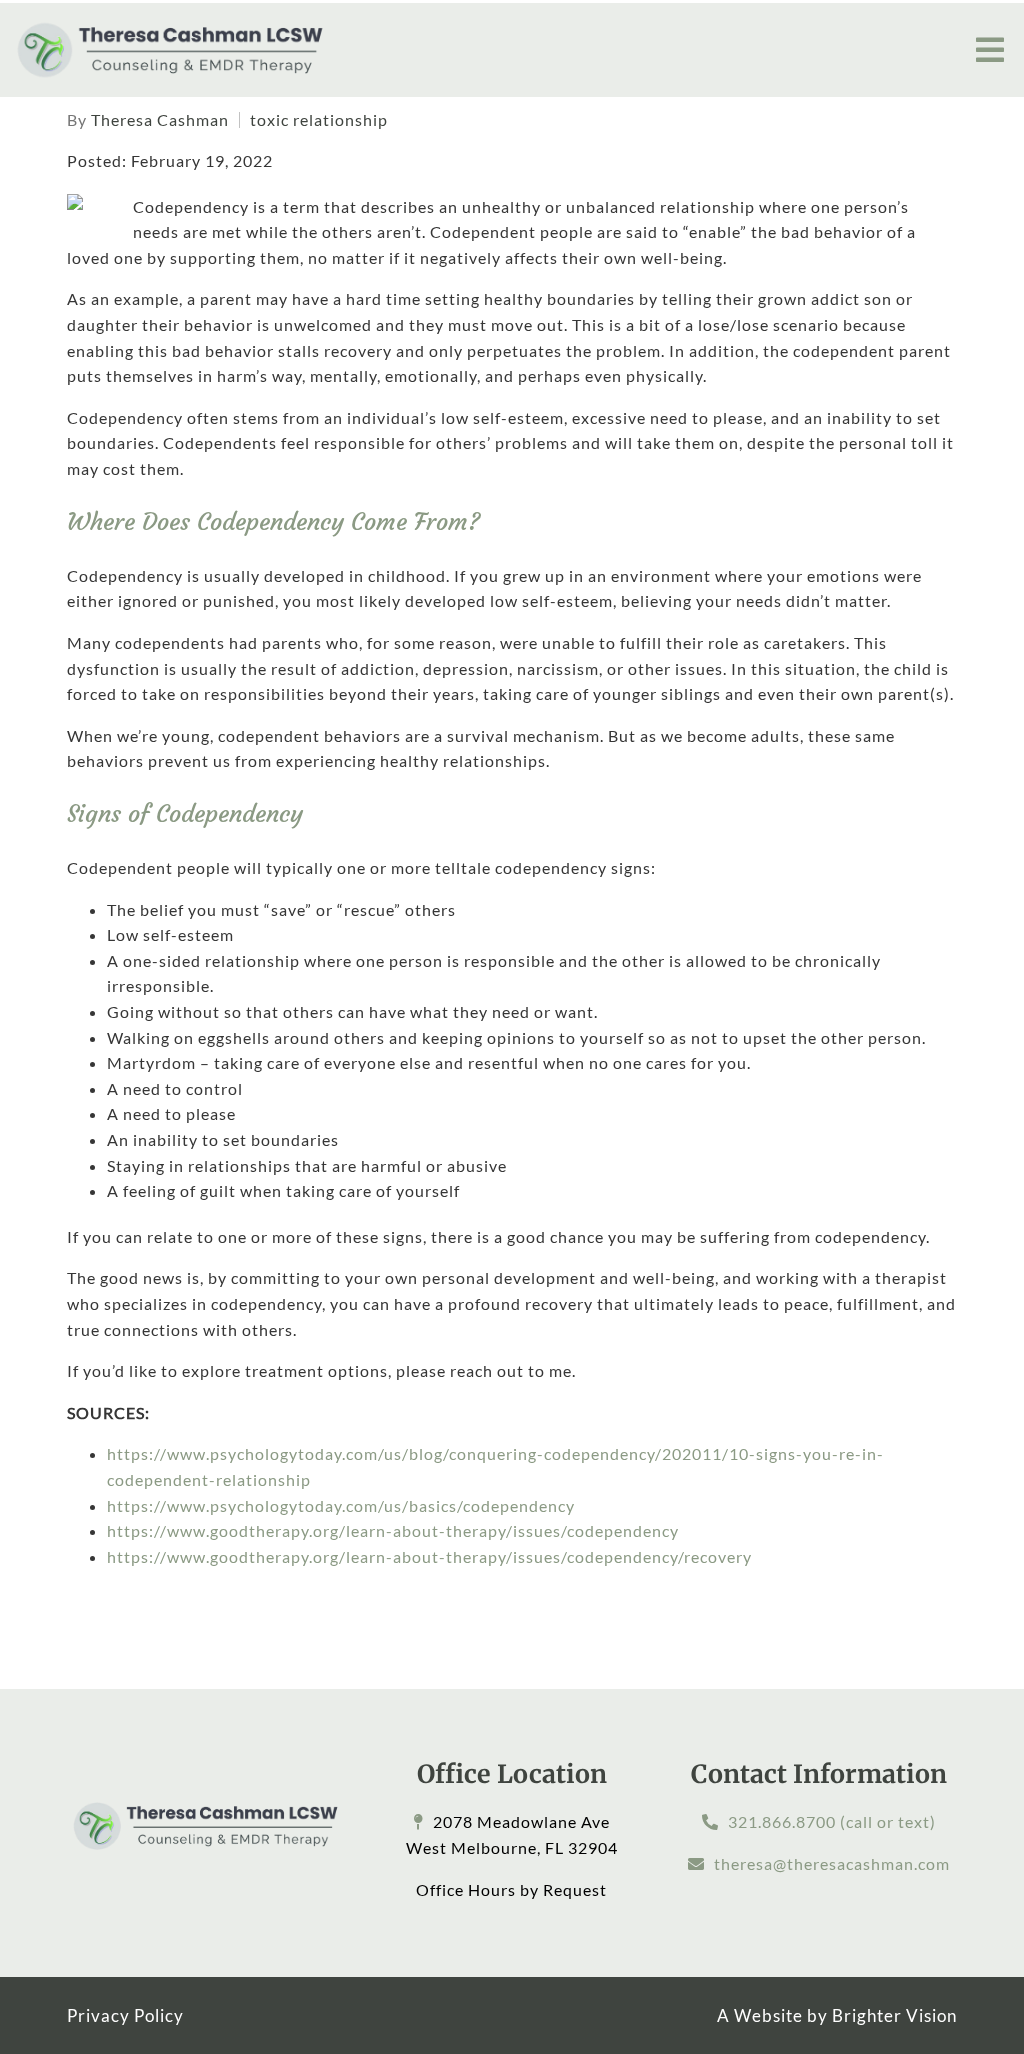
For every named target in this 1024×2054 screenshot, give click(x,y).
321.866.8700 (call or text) (832, 1821)
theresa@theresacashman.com (832, 1863)
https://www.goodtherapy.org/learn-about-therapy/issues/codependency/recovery (429, 1556)
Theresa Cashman (160, 120)
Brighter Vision (894, 2015)
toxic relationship (319, 120)
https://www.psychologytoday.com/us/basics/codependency (341, 1505)
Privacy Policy (125, 2015)
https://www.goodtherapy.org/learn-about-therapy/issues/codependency (393, 1530)
